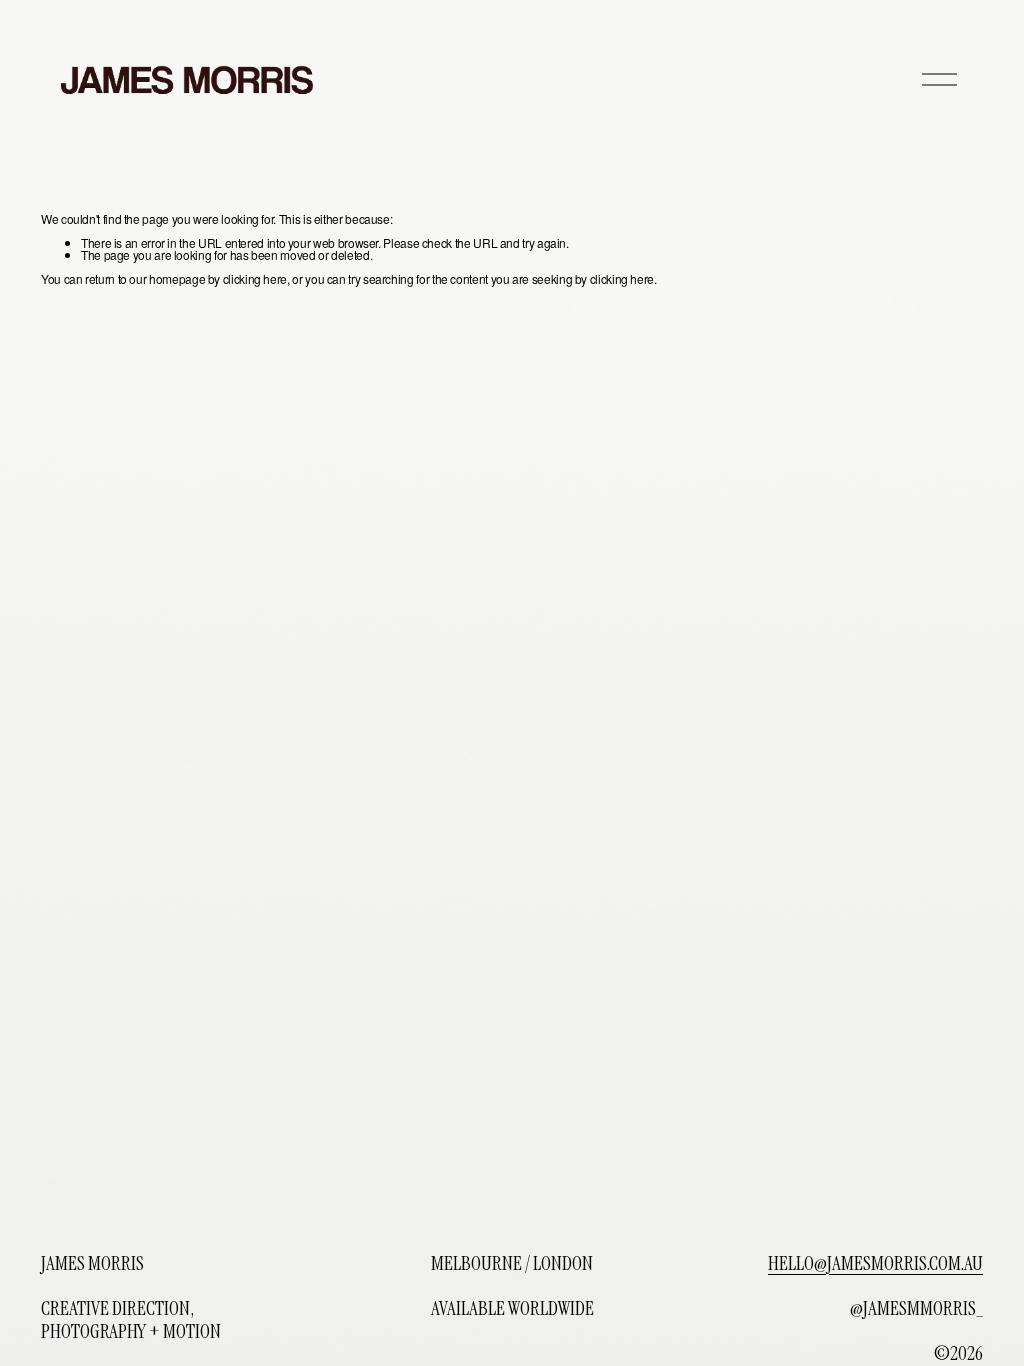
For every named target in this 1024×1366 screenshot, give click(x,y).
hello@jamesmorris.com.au (875, 1264)
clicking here (255, 278)
